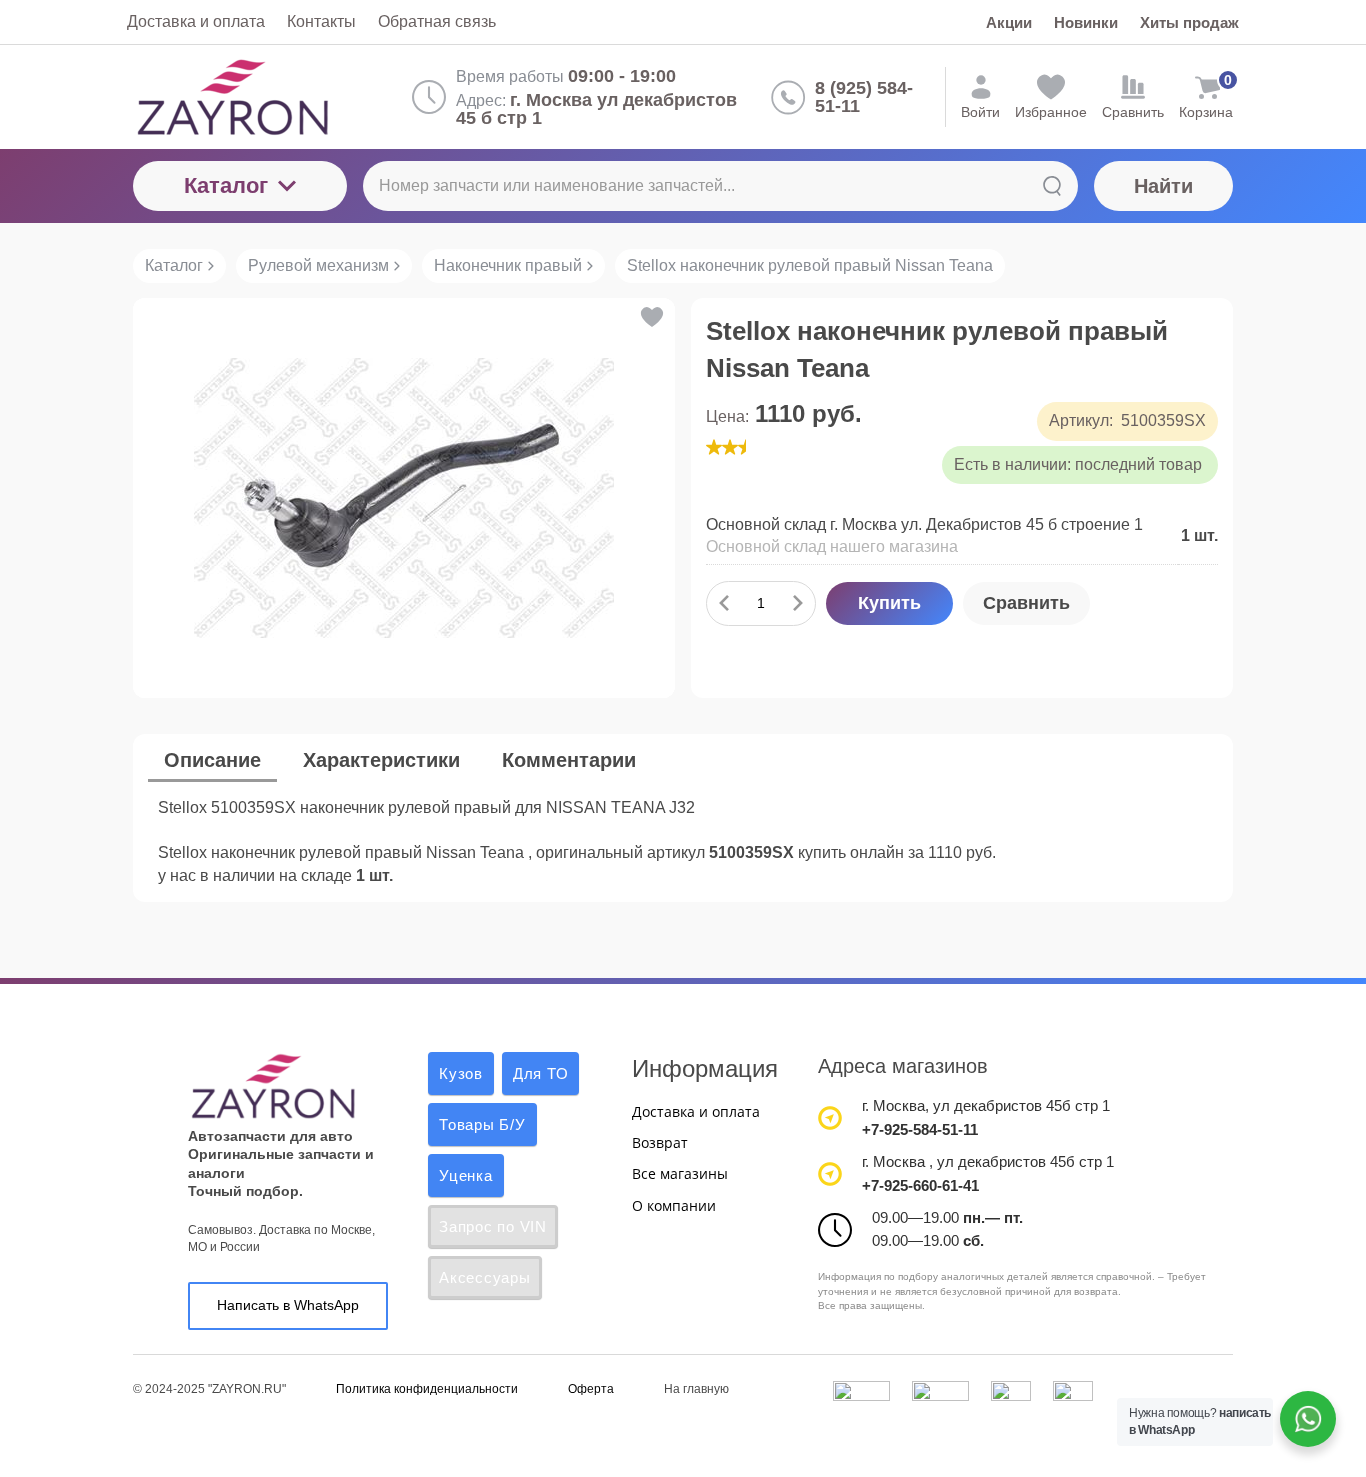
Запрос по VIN (493, 1226)
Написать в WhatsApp (288, 1305)
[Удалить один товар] (724, 603)
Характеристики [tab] (381, 760)
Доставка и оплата (696, 1111)
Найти (1163, 186)
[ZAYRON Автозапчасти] (264, 97)
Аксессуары (485, 1277)
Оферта (591, 1389)
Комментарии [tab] (569, 760)
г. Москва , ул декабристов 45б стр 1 (988, 1161)
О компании (674, 1205)
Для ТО (541, 1073)
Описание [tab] (212, 760)
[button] (650, 317)
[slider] (746, 447)
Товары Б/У (482, 1124)
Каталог (226, 185)
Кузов (461, 1073)
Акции (1009, 22)
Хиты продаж (1189, 22)
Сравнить (1026, 603)
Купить (889, 603)
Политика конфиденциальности (427, 1389)
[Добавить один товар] (798, 603)
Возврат (660, 1142)
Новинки (1086, 22)
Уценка (466, 1175)
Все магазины (680, 1173)
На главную (696, 1389)
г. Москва (893, 1105)
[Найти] (1052, 186)
